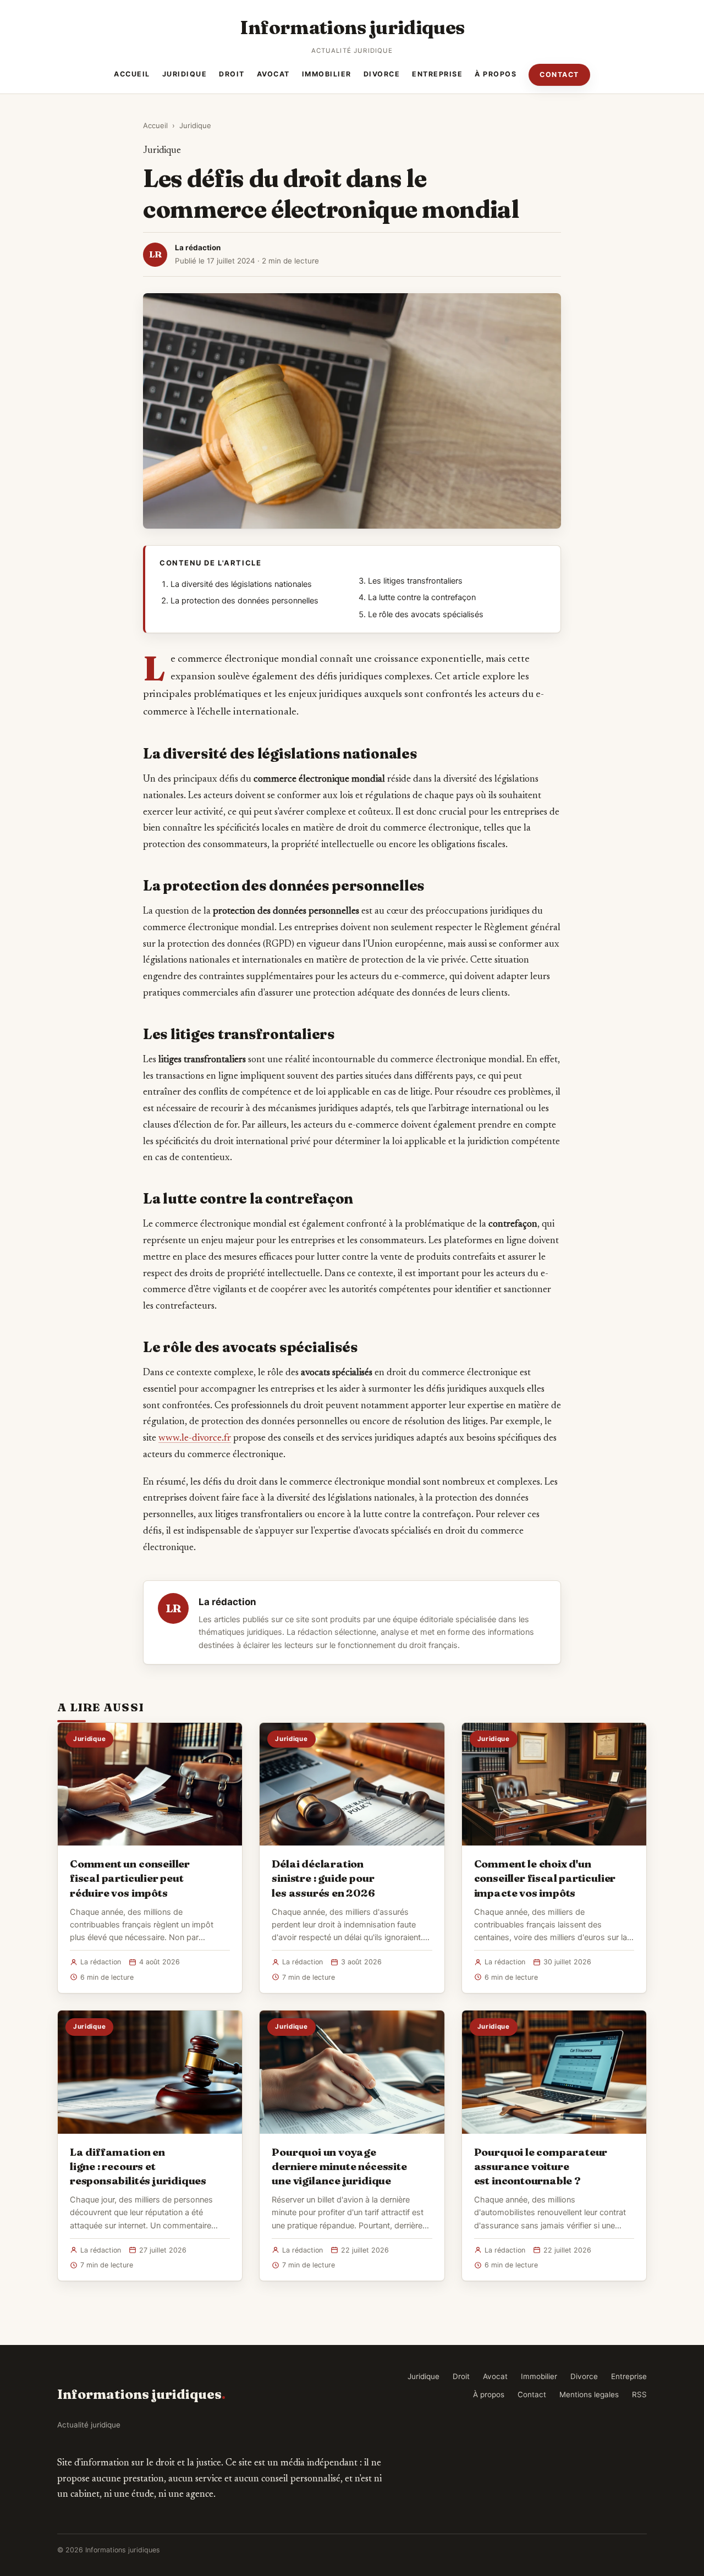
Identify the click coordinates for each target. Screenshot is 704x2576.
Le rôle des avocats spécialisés (426, 614)
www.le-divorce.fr (195, 1438)
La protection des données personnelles (244, 601)
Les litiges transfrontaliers (415, 581)
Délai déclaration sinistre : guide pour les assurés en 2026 (323, 1878)
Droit (232, 74)
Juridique (185, 74)
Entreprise (437, 74)
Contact (559, 75)
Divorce (382, 74)
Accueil (132, 74)
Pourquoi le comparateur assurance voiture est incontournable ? (541, 2166)
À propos (496, 74)
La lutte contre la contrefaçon (422, 597)
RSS (639, 2394)
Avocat (273, 74)
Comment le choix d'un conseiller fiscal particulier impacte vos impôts (545, 1878)
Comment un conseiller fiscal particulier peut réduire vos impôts (130, 1878)
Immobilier (327, 74)
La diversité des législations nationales (241, 584)
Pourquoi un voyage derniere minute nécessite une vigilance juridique (339, 2166)
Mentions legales (589, 2394)
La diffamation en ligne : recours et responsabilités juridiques (138, 2166)
